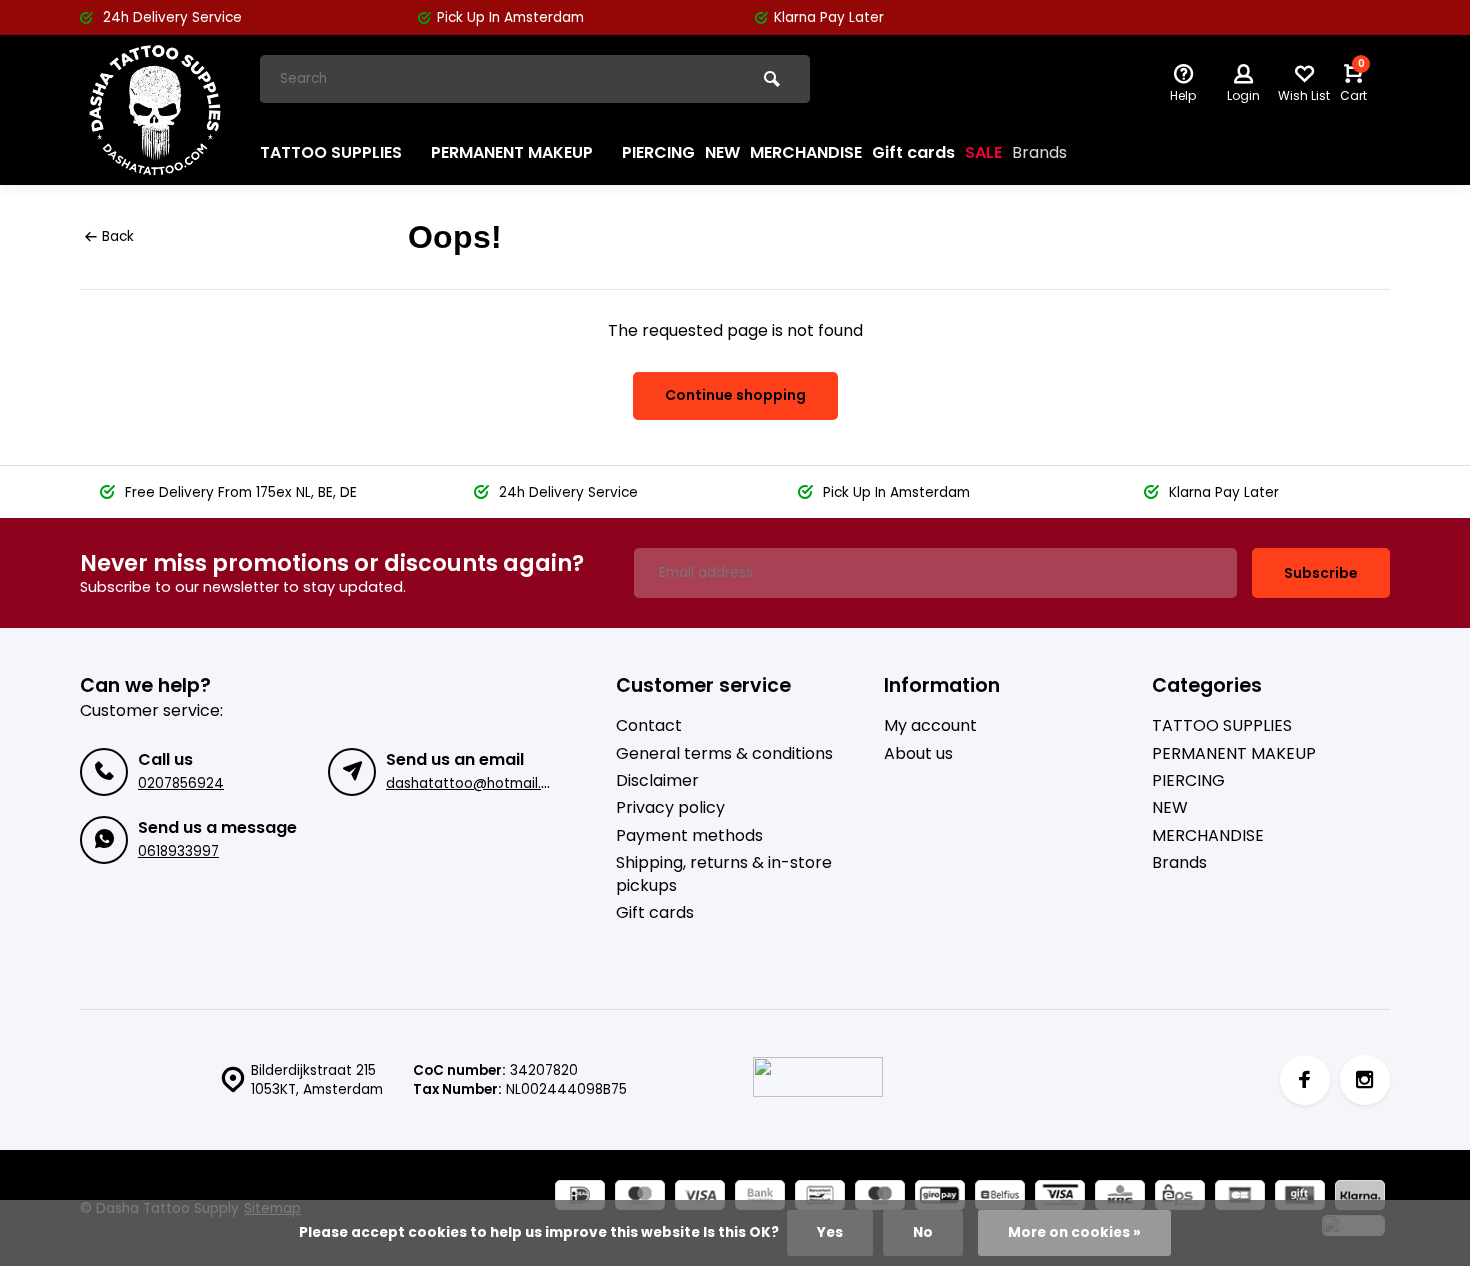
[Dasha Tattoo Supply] (155, 110)
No (923, 1232)
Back (118, 236)
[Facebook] (1305, 1080)
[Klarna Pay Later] (1360, 1197)
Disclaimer (657, 781)
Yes (830, 1232)
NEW (722, 152)
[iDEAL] (580, 1197)
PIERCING (658, 152)
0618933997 (178, 851)
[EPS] (1180, 1197)
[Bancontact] (820, 1197)
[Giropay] (940, 1197)
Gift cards (913, 152)
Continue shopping (735, 395)
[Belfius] (1000, 1197)
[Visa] (700, 1197)
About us (918, 754)
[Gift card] (1300, 1197)
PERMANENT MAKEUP (512, 152)
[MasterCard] (640, 1197)
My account (930, 726)
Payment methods (689, 836)
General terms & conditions (724, 754)
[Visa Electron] (1060, 1197)
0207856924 (181, 783)
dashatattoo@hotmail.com (478, 783)
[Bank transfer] (760, 1197)
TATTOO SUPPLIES (331, 152)
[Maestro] (880, 1197)
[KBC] (1120, 1197)
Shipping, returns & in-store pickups (724, 874)
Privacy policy (670, 808)
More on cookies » (1074, 1232)
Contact (649, 726)
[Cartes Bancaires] (1240, 1197)
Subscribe (1321, 573)
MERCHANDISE (806, 152)
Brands (1039, 152)
